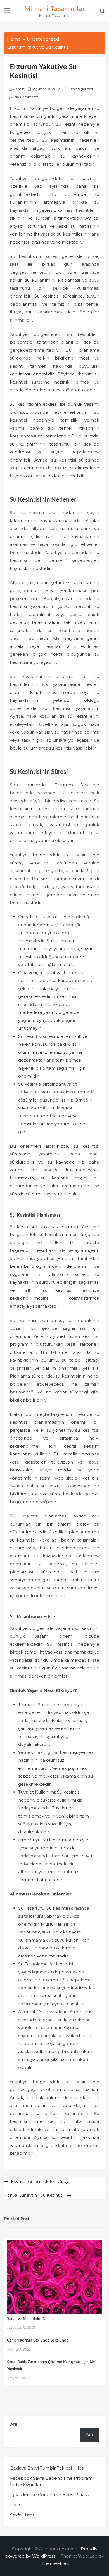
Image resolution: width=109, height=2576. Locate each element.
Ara (14, 2424)
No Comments (26, 97)
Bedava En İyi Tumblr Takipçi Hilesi (47, 2468)
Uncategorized (81, 89)
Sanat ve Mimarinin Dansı (29, 2319)
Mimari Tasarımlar (55, 9)
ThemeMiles (55, 2563)
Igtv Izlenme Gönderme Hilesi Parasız (50, 2495)
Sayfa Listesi (23, 2515)
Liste (15, 2505)
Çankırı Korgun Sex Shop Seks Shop (38, 2340)
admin (19, 89)
